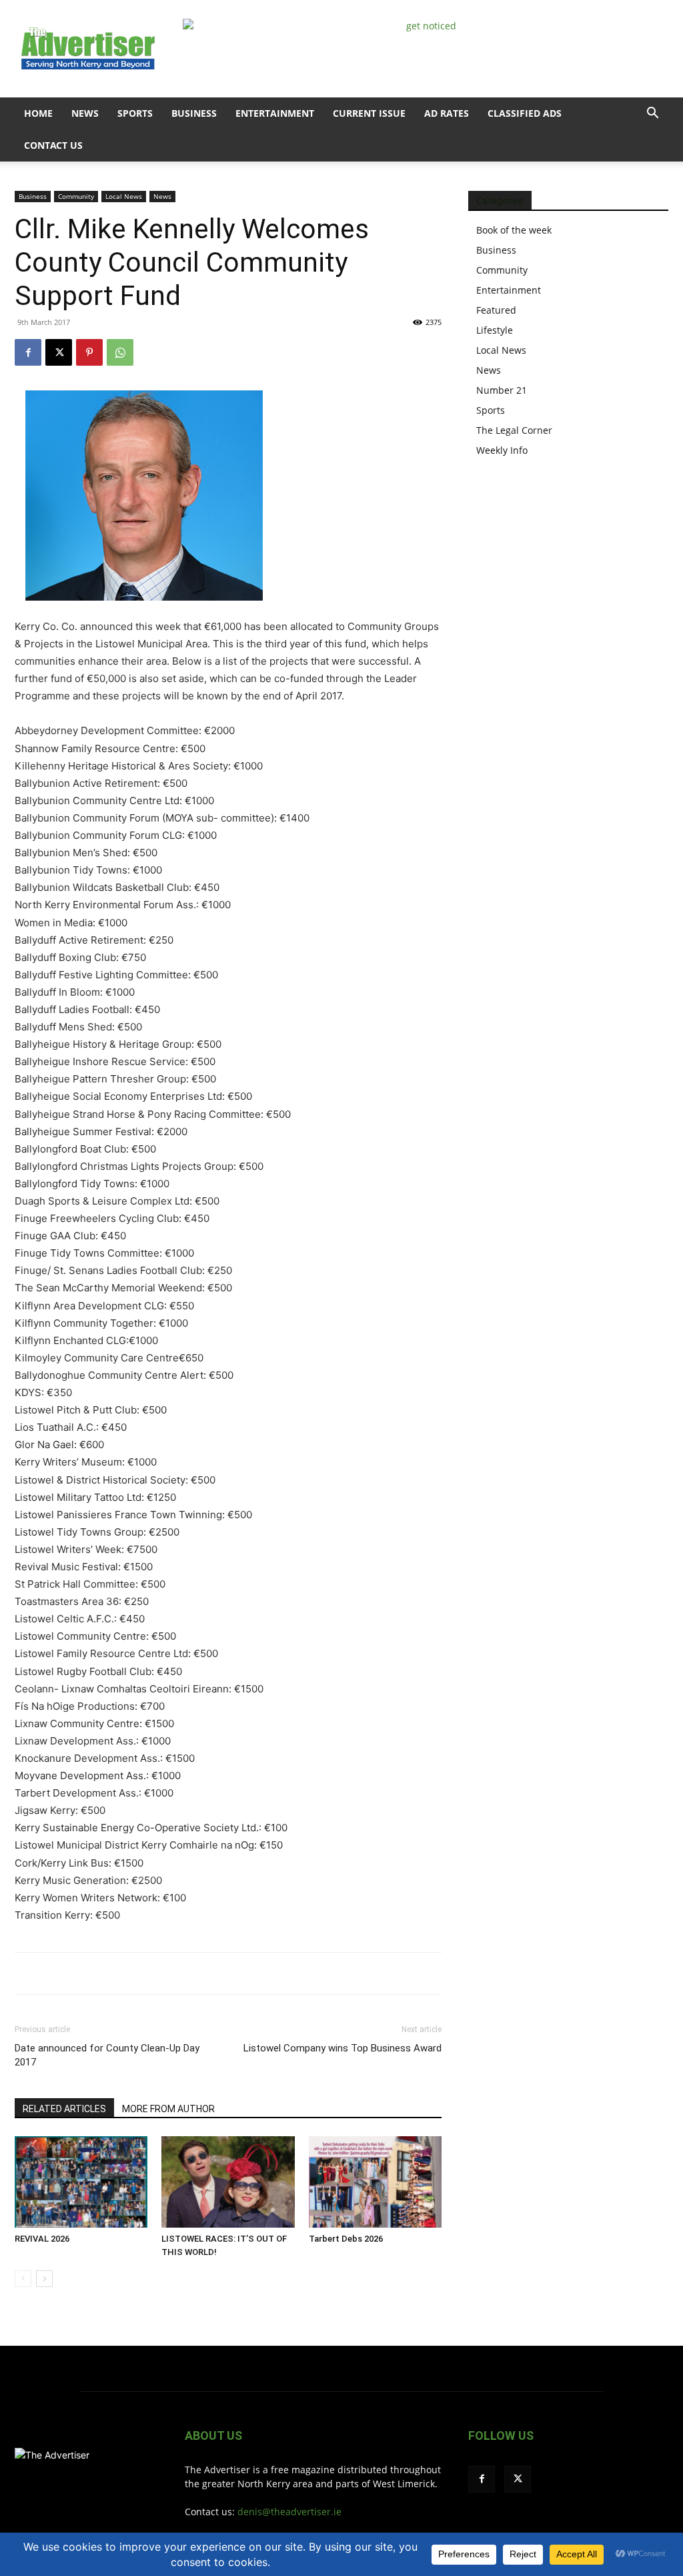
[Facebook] (28, 352)
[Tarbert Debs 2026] (375, 2182)
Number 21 (502, 390)
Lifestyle (495, 330)
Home (38, 113)
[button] (652, 114)
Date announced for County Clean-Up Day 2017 (107, 2055)
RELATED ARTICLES (64, 2109)
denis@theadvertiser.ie (289, 2512)
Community (76, 196)
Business (194, 113)
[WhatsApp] (120, 352)
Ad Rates (447, 113)
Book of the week (514, 230)
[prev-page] (23, 2279)
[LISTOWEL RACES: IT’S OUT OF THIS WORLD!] (228, 2182)
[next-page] (44, 2279)
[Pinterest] (89, 352)
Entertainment (275, 113)
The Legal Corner (514, 430)
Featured (496, 310)
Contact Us (53, 145)
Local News (124, 196)
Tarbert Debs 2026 (346, 2239)
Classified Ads (525, 113)
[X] (59, 352)
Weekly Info (502, 450)
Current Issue (369, 113)
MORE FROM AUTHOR (168, 2109)
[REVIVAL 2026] (81, 2182)
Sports (135, 113)
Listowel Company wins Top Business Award (343, 2048)
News (85, 113)
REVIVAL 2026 (42, 2239)
